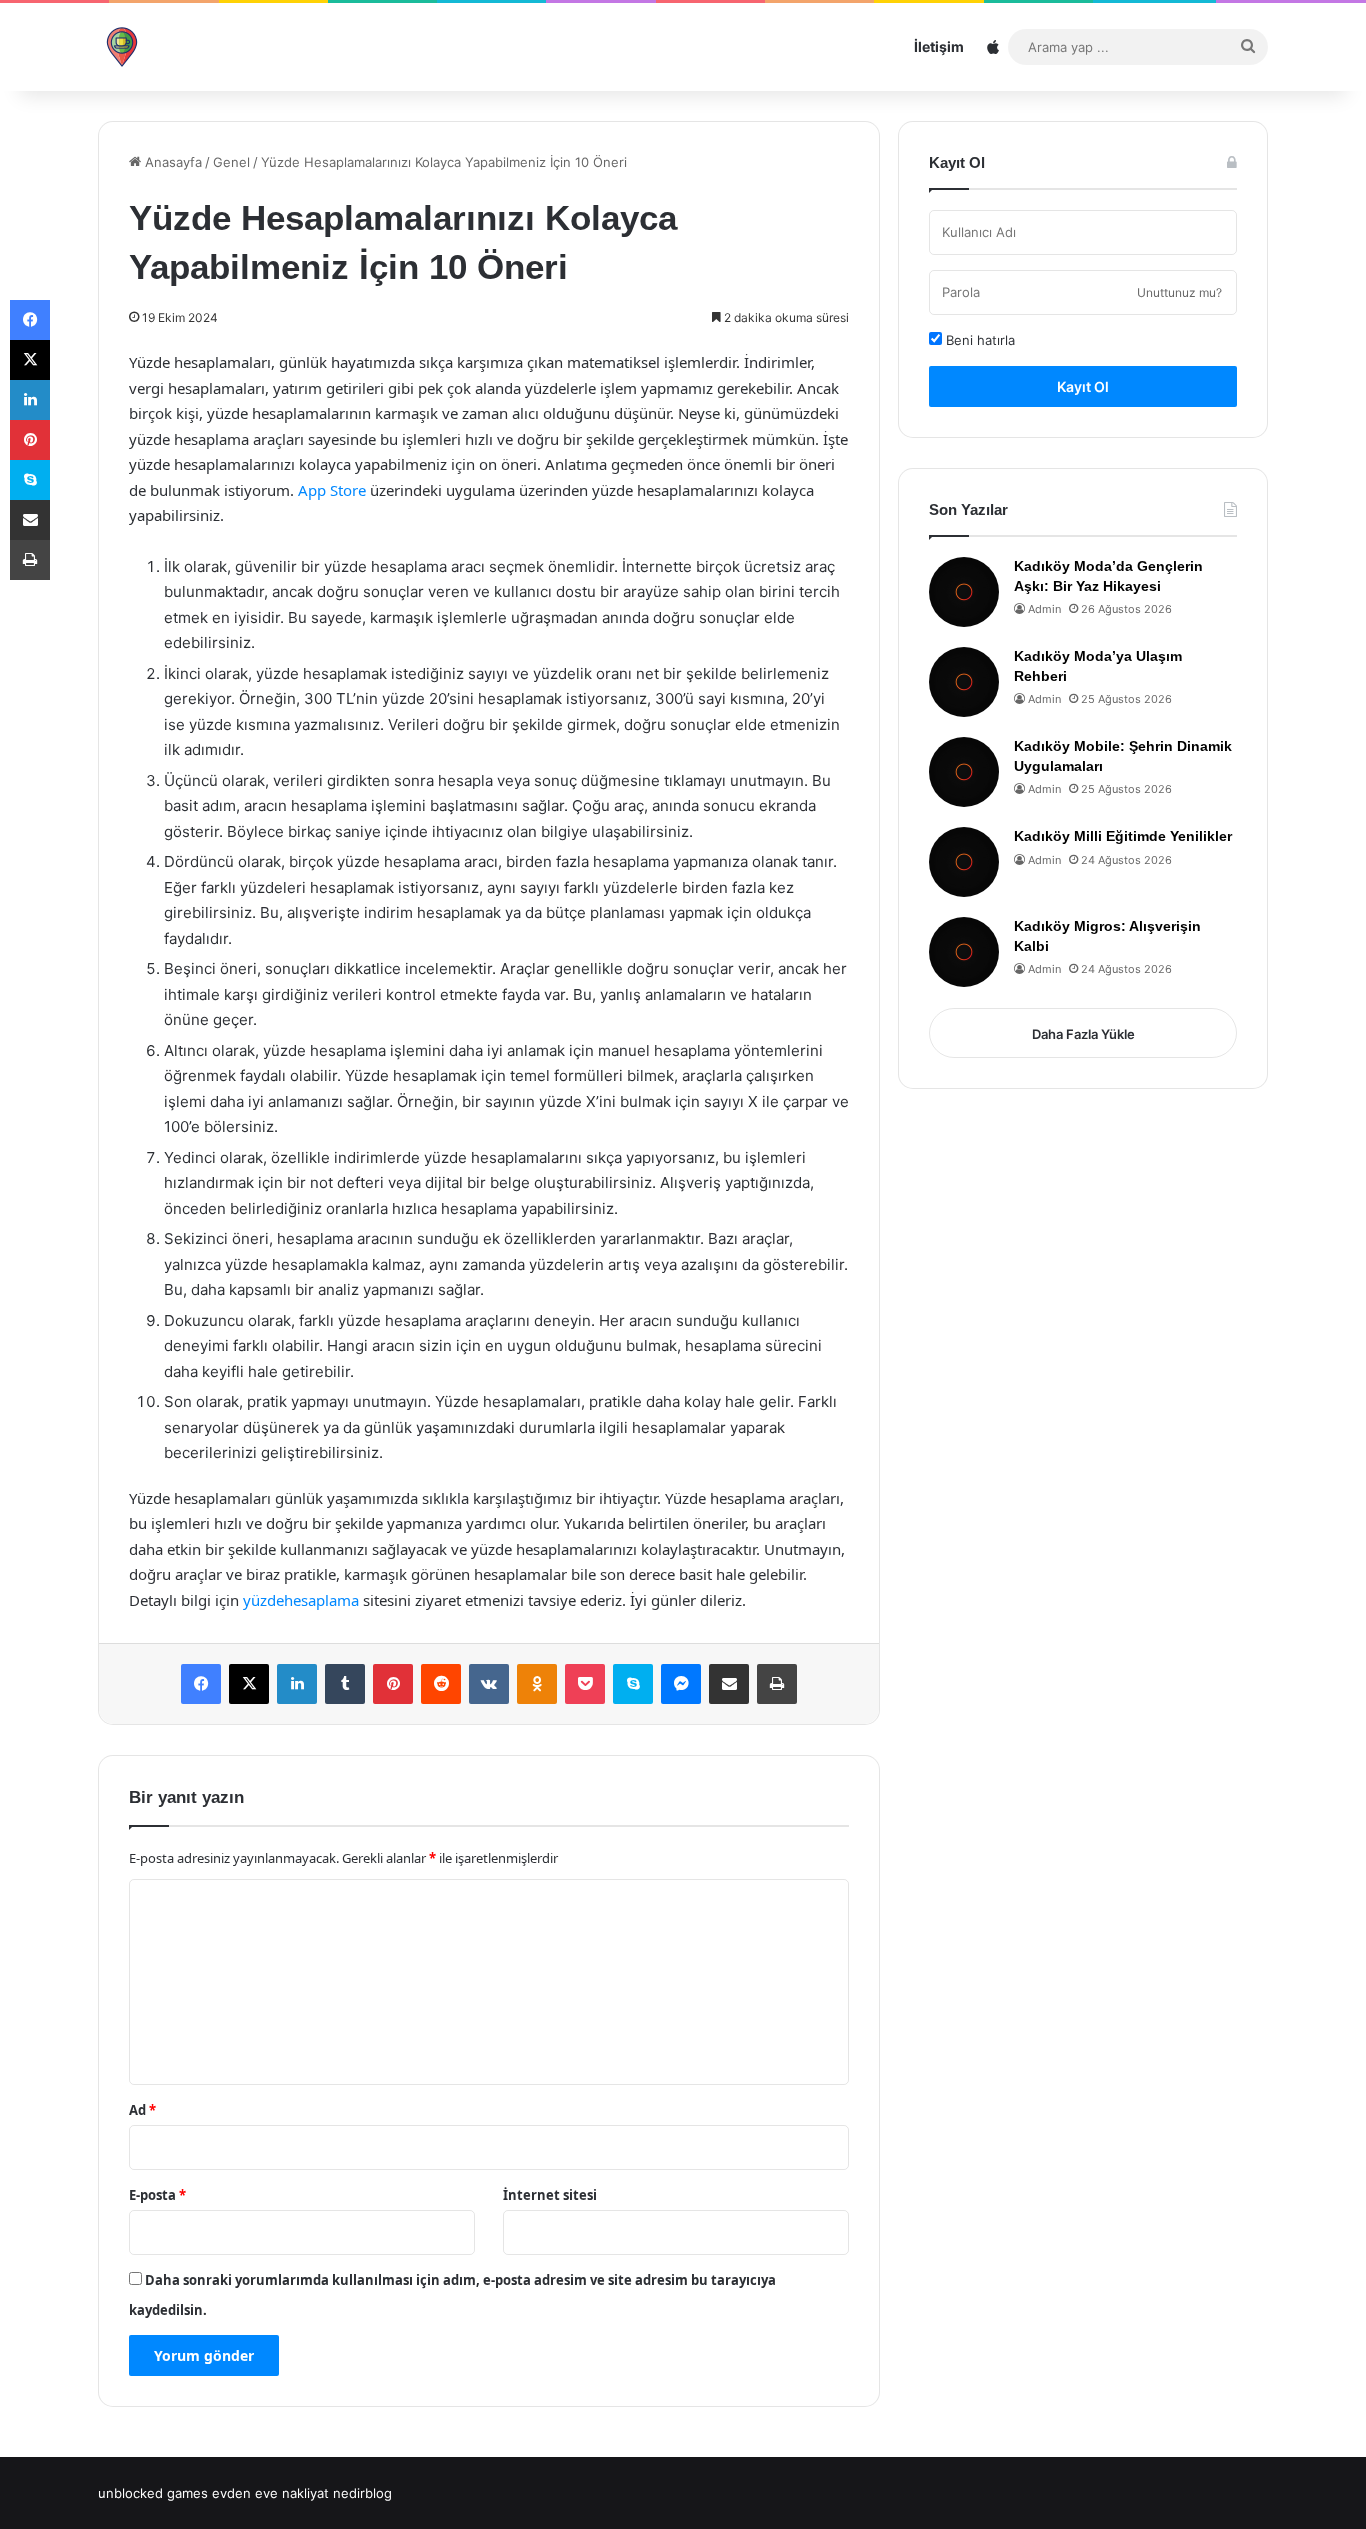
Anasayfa (171, 162)
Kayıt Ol (1083, 386)
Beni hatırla (978, 340)
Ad (142, 2110)
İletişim (939, 46)
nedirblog (362, 2493)
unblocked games (153, 2493)
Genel (231, 162)
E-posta (157, 2195)
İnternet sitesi (550, 2195)
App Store (332, 490)
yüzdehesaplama (301, 1600)
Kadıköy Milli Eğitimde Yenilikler (1123, 836)
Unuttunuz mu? (1179, 292)
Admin (1044, 609)
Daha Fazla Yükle (1083, 1034)
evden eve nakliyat (270, 2493)
